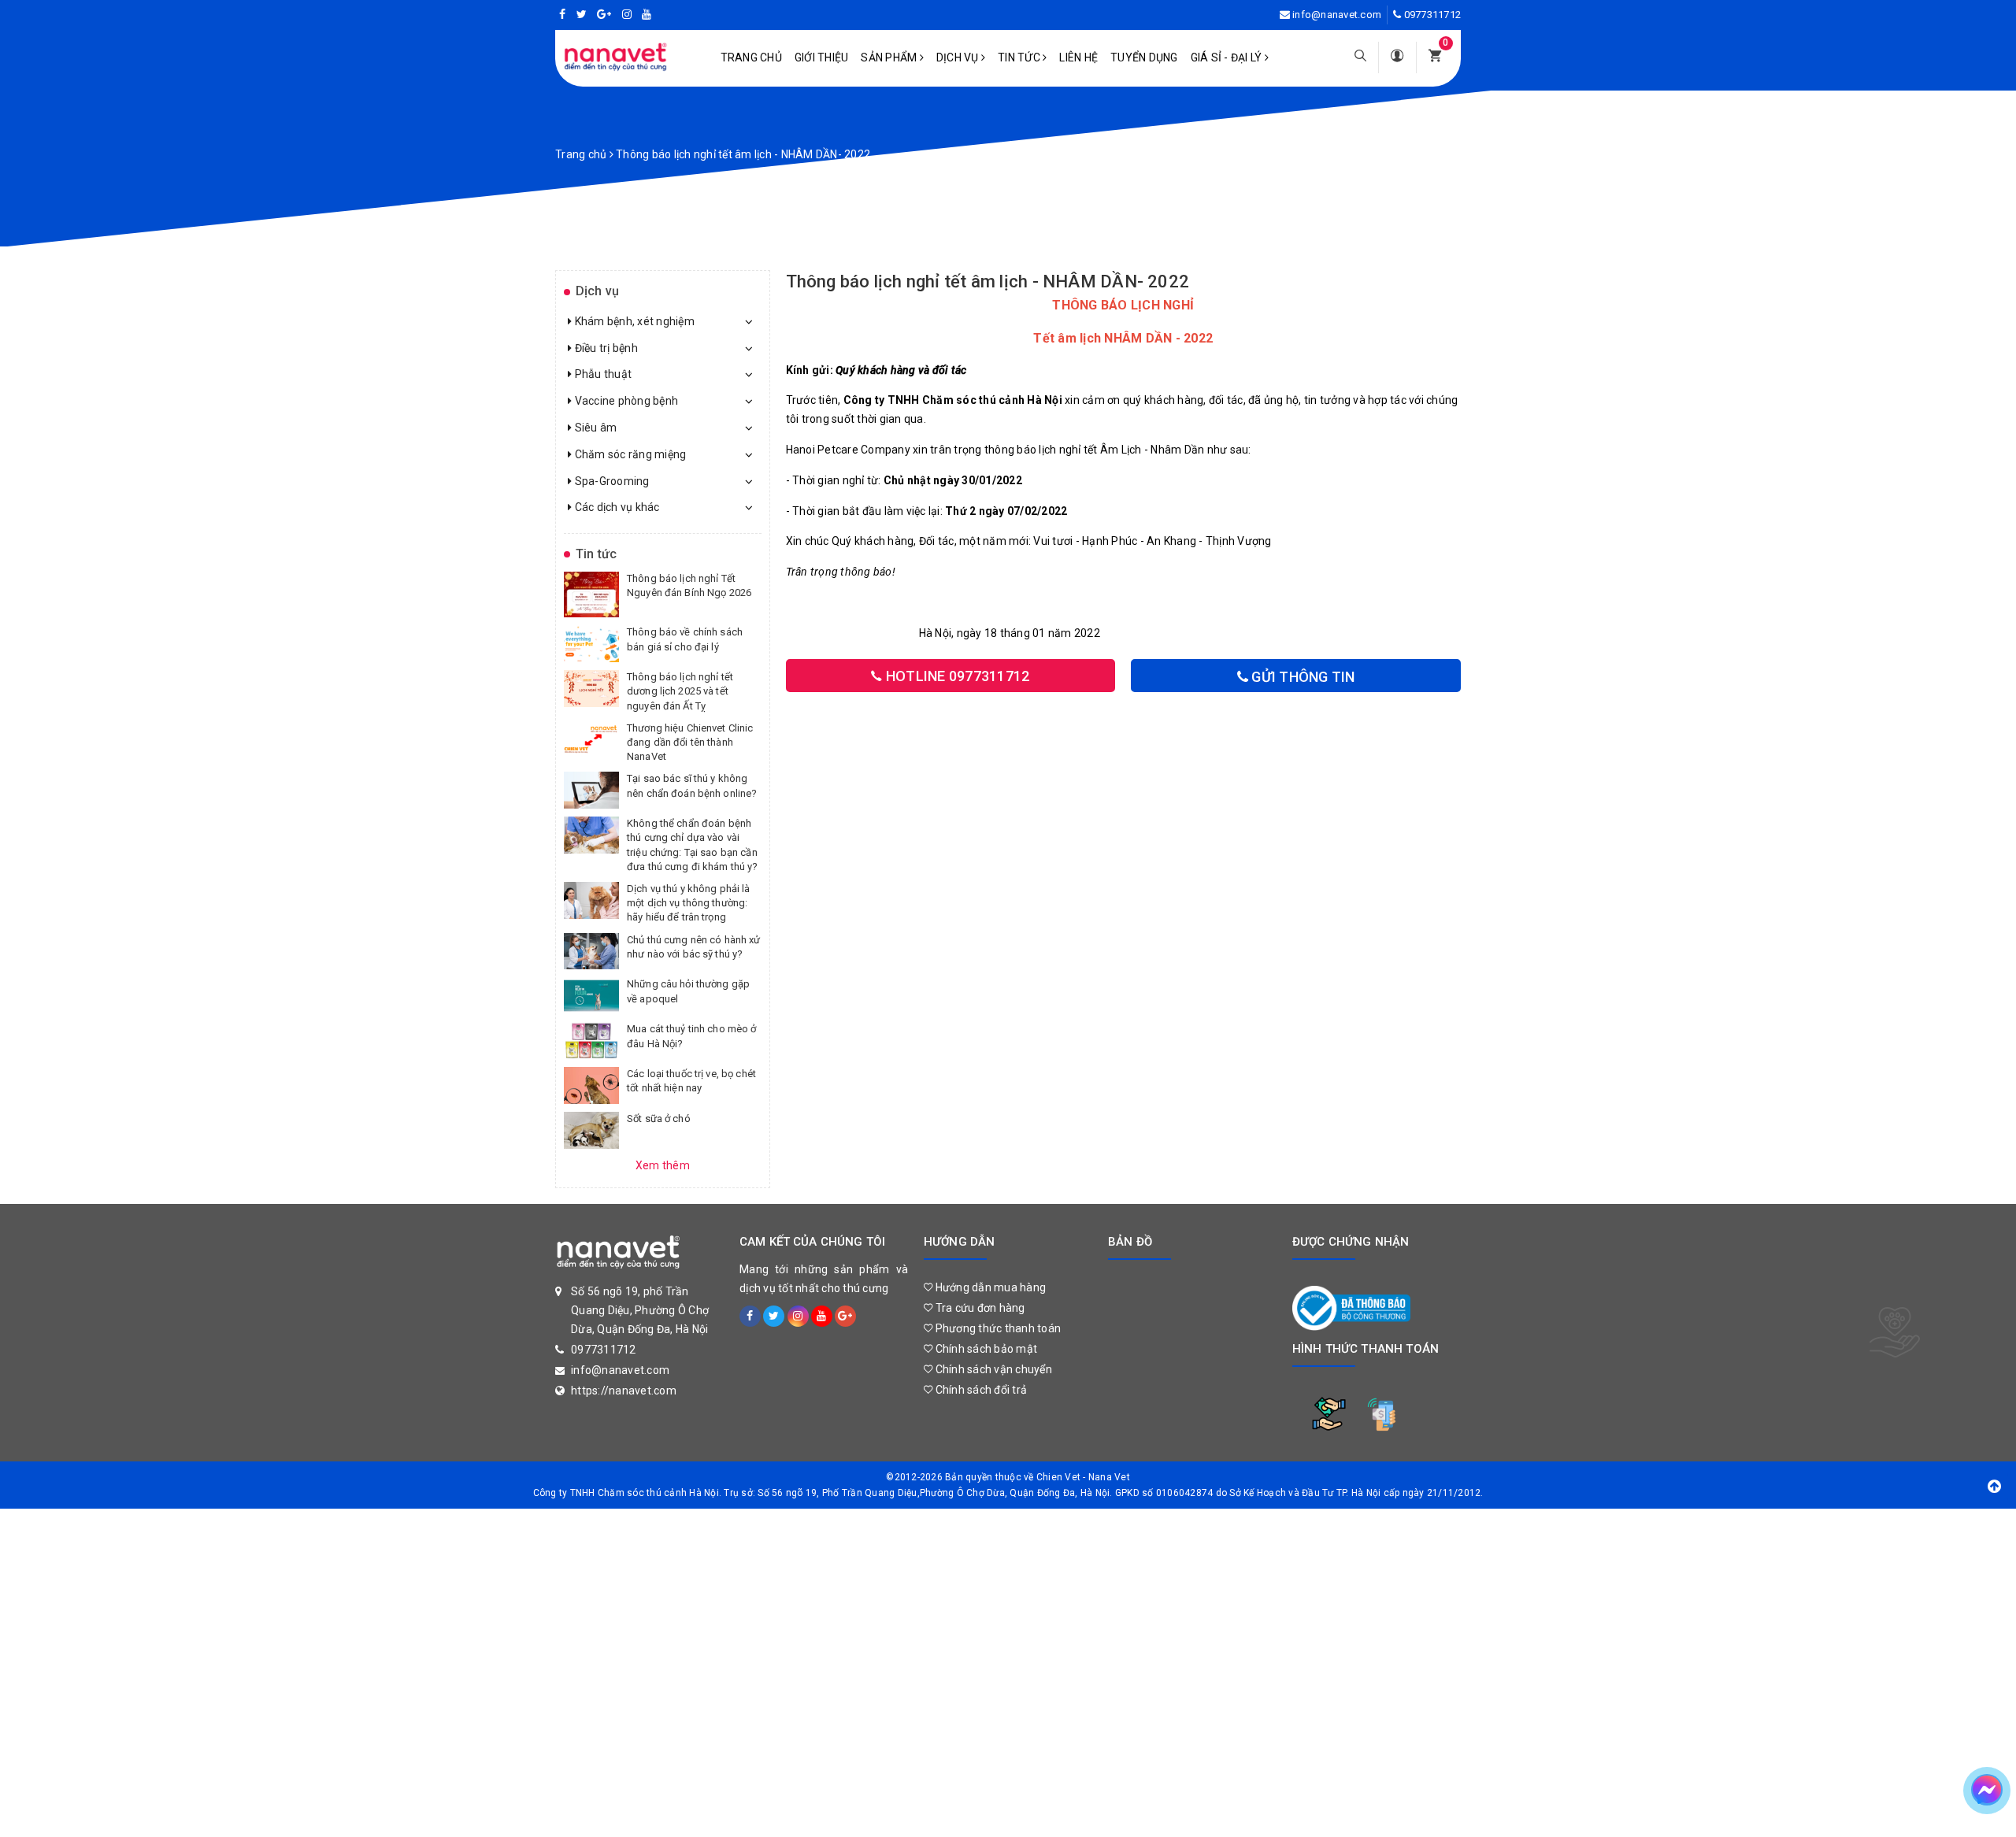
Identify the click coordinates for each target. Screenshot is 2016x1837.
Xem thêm (663, 1165)
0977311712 (1433, 15)
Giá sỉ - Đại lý (1228, 57)
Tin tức (1020, 57)
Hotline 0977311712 (956, 676)
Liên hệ (1078, 57)
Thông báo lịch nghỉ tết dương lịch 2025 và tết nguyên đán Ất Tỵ (680, 691)
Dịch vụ (959, 57)
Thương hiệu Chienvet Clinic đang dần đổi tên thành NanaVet (690, 742)
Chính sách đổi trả (980, 1390)
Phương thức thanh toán (997, 1328)
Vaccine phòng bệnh (625, 401)
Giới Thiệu (822, 57)
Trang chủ (751, 57)
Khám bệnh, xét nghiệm (633, 321)
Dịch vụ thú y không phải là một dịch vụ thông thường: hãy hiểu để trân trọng (689, 903)
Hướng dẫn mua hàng (989, 1287)
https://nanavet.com (624, 1391)
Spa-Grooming (610, 481)
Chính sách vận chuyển (992, 1369)
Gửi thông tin (1302, 677)
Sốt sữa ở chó (659, 1118)
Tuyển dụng (1144, 57)
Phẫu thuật (602, 374)
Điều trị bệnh (605, 348)
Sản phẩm (890, 57)
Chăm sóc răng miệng (629, 454)
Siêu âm (594, 428)
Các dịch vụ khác (615, 507)
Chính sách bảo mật (985, 1349)
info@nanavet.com (1337, 15)
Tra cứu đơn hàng (978, 1308)
